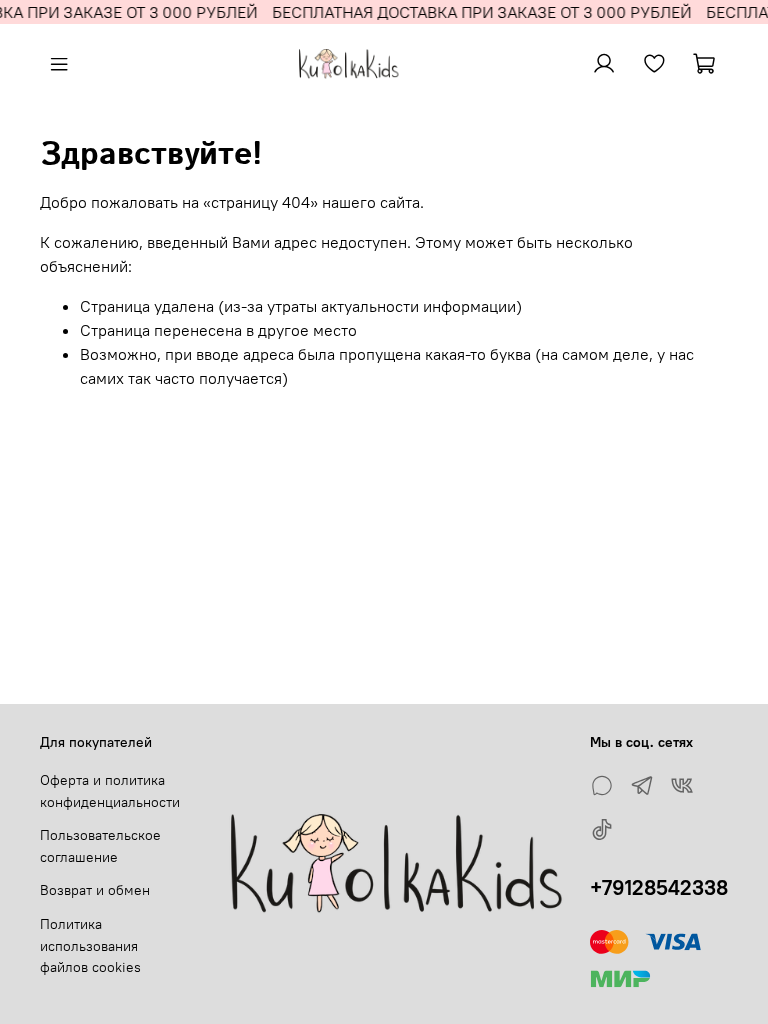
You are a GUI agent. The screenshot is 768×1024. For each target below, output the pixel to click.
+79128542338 (659, 887)
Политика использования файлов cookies (90, 945)
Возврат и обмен (95, 890)
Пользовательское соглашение (100, 846)
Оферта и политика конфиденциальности (110, 791)
